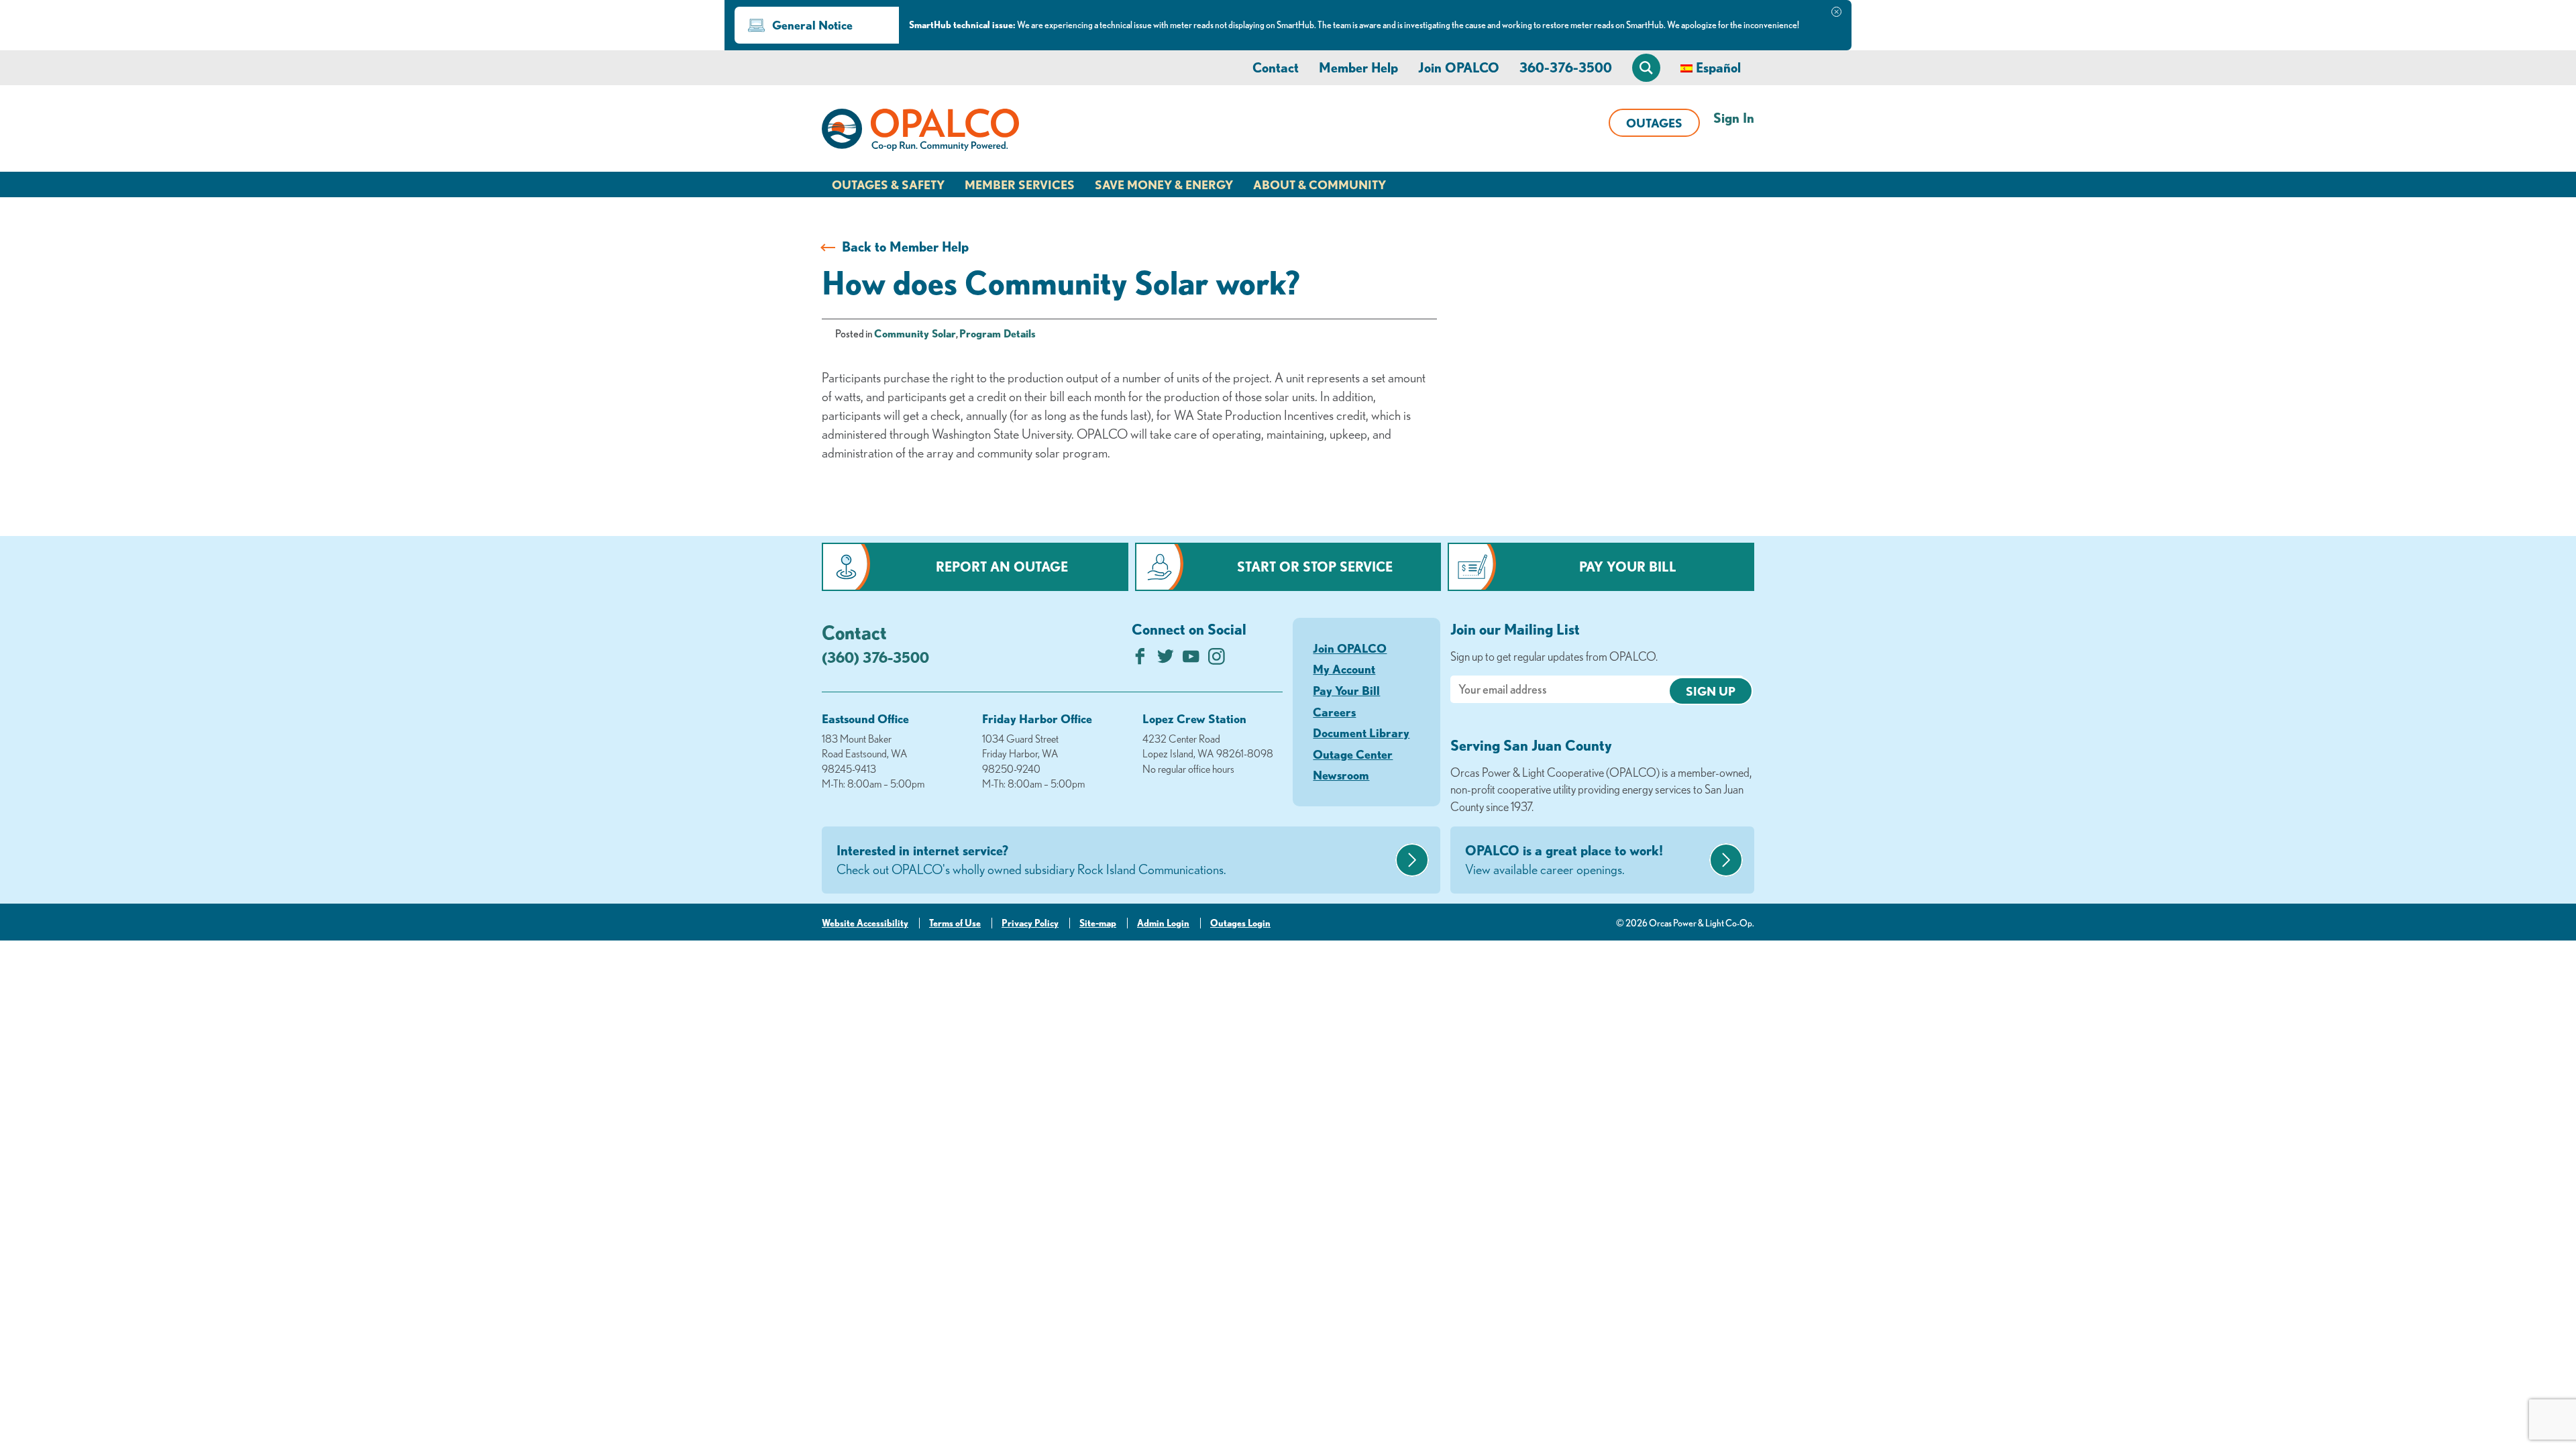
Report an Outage (1002, 567)
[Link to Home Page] (920, 132)
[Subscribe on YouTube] (1191, 660)
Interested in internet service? (1031, 860)
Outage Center (1353, 754)
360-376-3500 (1566, 67)
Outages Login (1240, 923)
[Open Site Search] (1646, 68)
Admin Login (1163, 923)
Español (1718, 67)
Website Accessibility (865, 923)
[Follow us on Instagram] (1217, 660)
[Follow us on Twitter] (1166, 660)
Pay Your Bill (1628, 567)
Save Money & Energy (1164, 184)
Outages (1654, 123)
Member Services (1020, 184)
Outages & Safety (888, 184)
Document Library (1361, 733)
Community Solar (915, 333)
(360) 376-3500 (875, 657)
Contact (1276, 67)
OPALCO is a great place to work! (1564, 860)
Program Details (998, 333)
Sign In (1734, 118)
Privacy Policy (1030, 923)
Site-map (1098, 923)
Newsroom (1341, 775)
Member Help (1358, 67)
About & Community (1320, 184)
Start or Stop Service (1315, 567)
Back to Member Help (905, 247)
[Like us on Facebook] (1140, 660)
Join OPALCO (1459, 67)
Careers (1334, 712)
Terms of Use (955, 923)
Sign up (1711, 691)
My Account (1344, 669)
